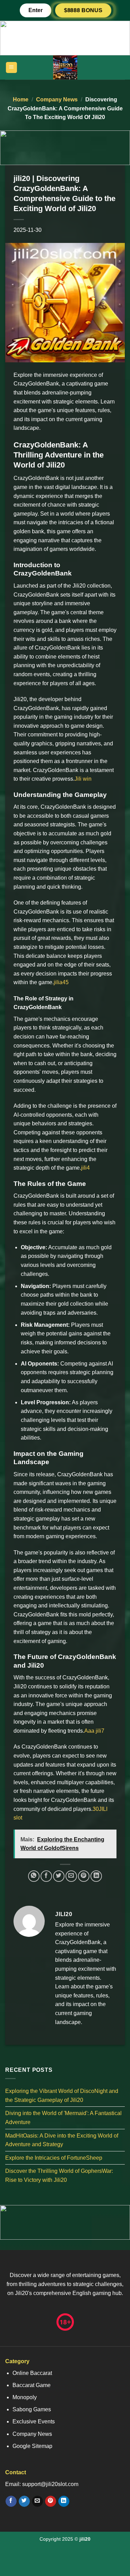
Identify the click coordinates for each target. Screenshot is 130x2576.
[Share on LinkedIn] (96, 1876)
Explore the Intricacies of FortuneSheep (54, 2158)
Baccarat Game (32, 2385)
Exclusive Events (34, 2421)
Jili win (83, 779)
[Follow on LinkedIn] (64, 2501)
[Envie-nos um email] (37, 2501)
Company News (57, 99)
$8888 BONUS (83, 10)
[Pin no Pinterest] (84, 1876)
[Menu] (12, 68)
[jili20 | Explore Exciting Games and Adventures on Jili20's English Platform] (65, 67)
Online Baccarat (32, 2373)
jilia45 (61, 982)
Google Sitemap (32, 2446)
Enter (36, 10)
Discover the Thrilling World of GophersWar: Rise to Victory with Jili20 (59, 2175)
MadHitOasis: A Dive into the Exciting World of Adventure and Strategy (62, 2140)
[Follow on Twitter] (24, 2501)
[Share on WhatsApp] (34, 1876)
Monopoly (25, 2397)
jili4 (85, 1168)
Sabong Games (32, 2409)
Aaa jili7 (94, 1731)
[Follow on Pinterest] (50, 2501)
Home (21, 99)
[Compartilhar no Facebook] (46, 1876)
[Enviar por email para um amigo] (71, 1876)
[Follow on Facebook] (11, 2501)
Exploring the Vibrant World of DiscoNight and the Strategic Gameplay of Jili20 (62, 2096)
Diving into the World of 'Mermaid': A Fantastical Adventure (63, 2118)
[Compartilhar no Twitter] (59, 1876)
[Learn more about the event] (65, 38)
